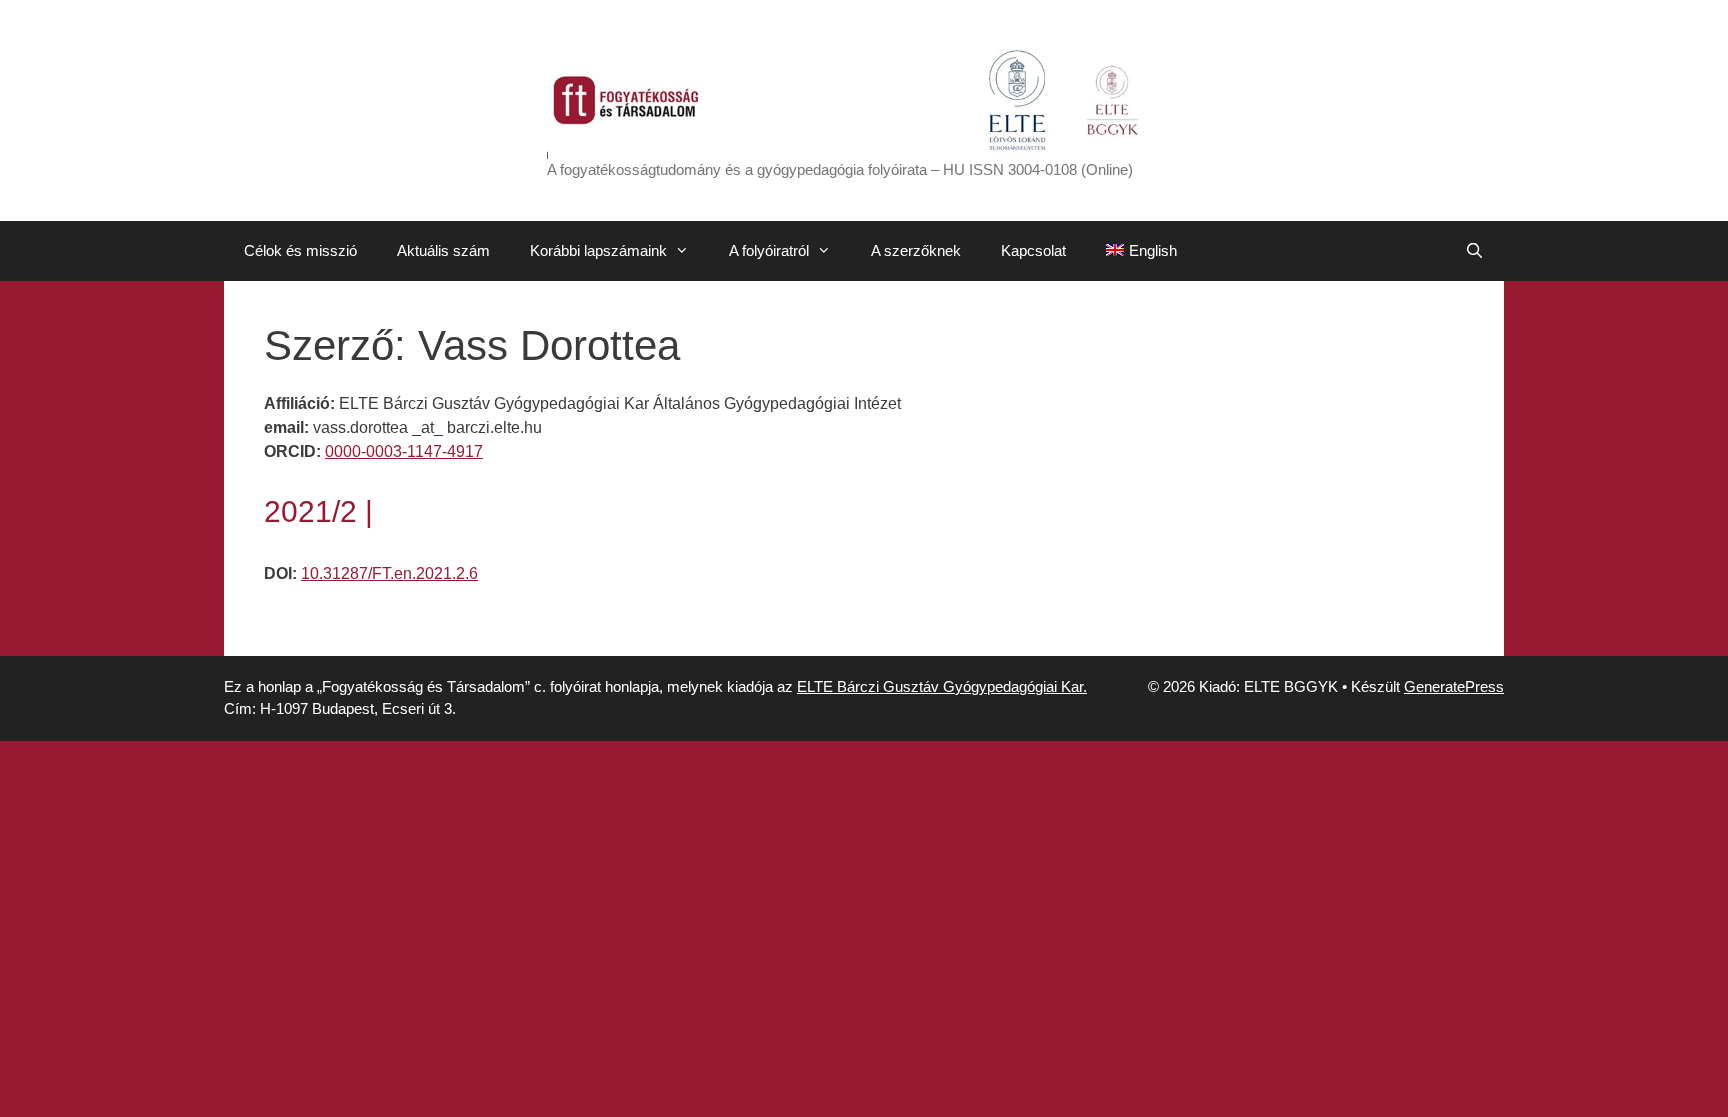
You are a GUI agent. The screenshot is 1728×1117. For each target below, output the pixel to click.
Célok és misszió (300, 250)
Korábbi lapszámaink (598, 250)
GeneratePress (1454, 686)
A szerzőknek (916, 250)
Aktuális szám (443, 250)
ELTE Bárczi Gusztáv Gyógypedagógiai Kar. (942, 686)
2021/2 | (318, 511)
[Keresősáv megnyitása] (1474, 251)
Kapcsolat (1033, 250)
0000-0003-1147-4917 (404, 451)
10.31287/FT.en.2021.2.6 (389, 573)
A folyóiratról (769, 250)
